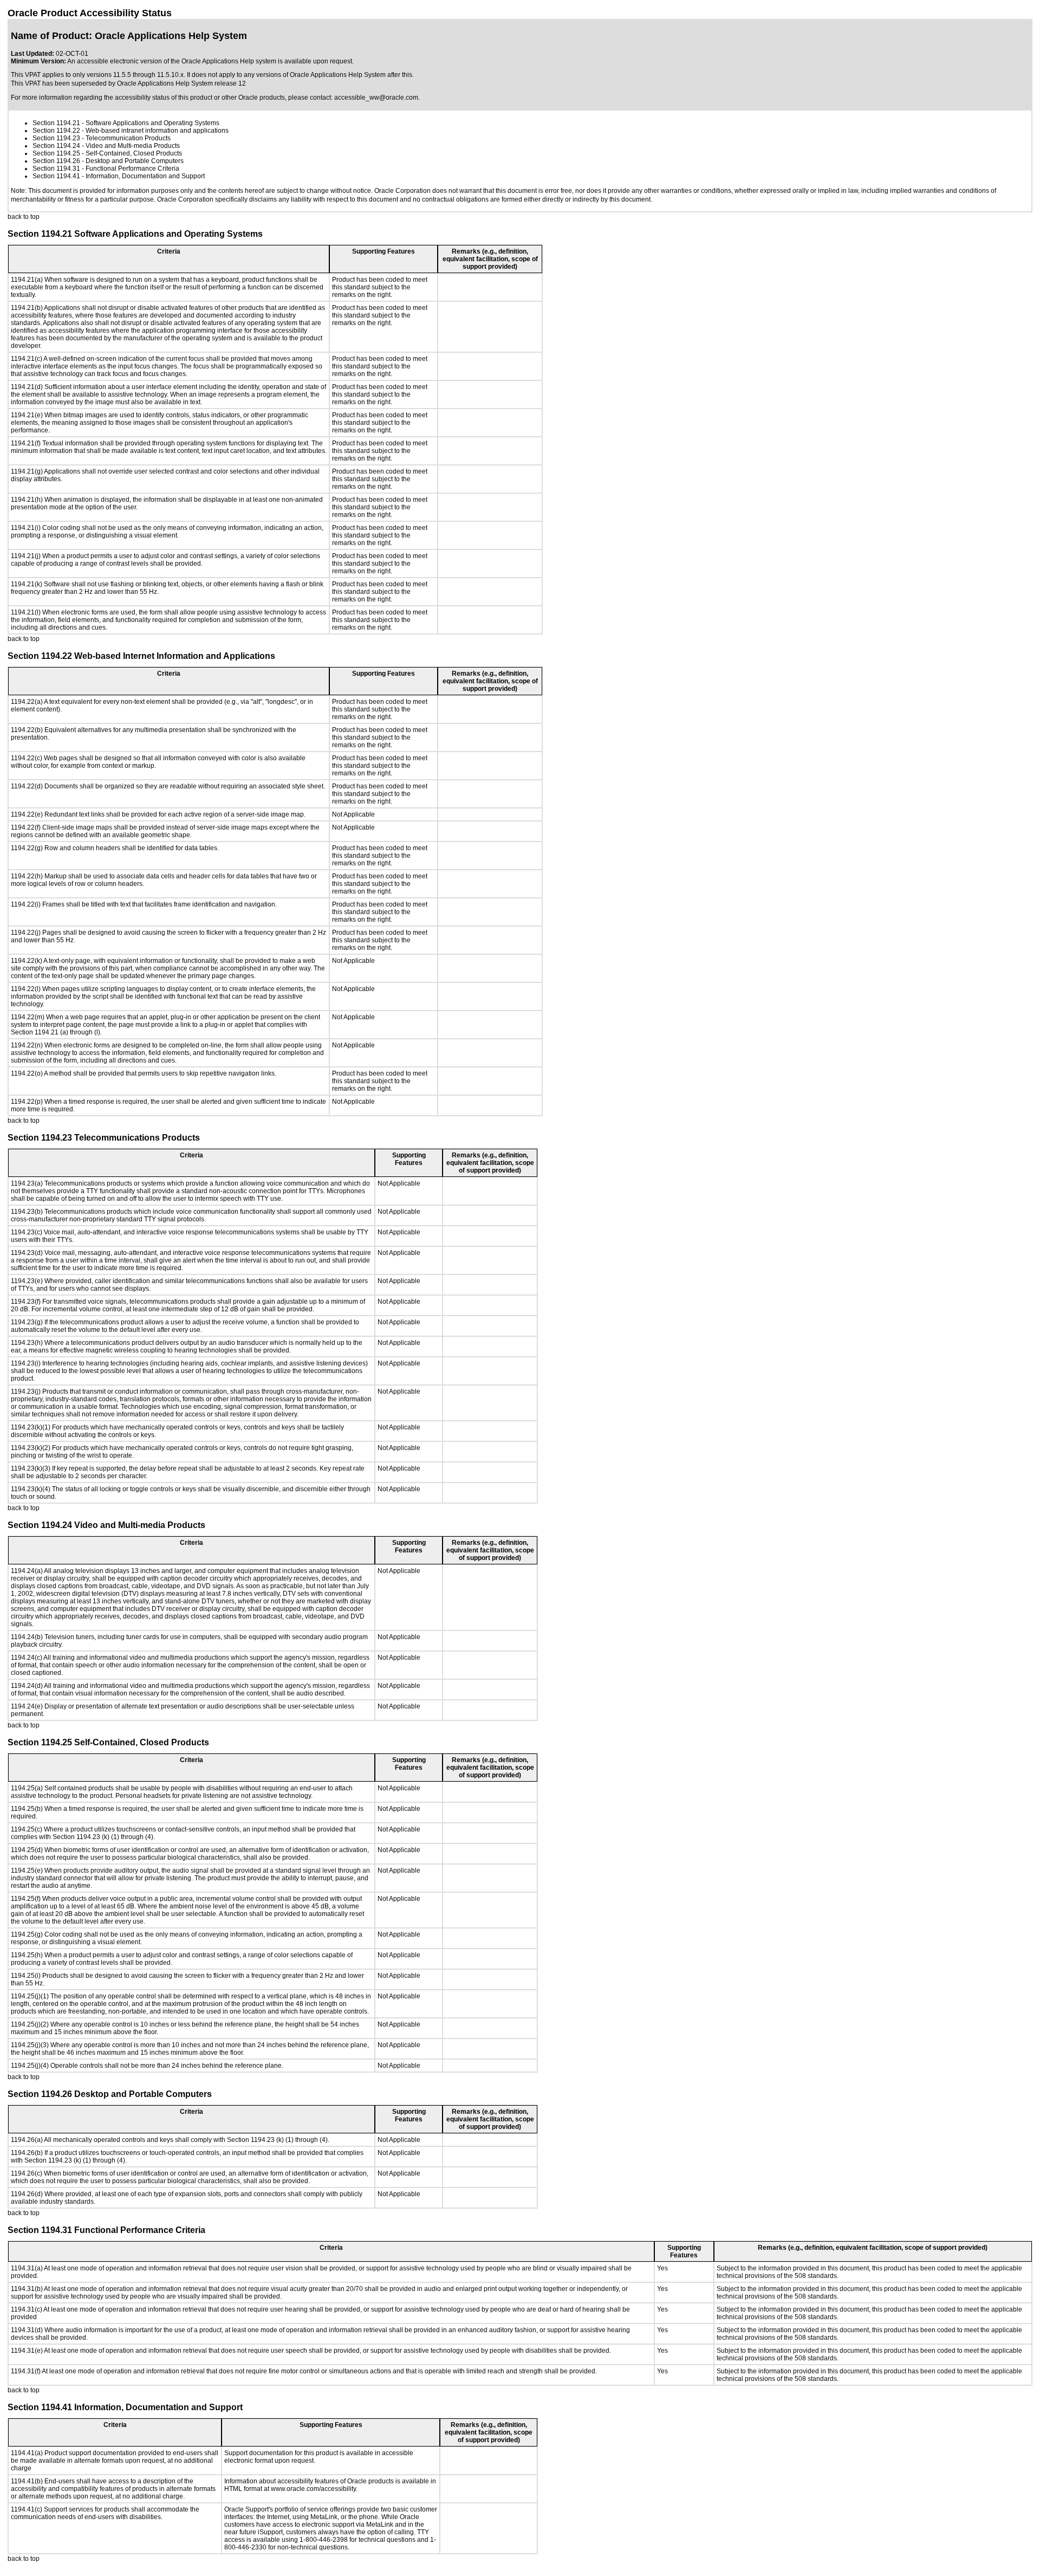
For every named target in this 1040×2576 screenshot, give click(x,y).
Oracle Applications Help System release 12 (181, 83)
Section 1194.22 (56, 131)
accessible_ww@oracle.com (376, 98)
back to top (24, 217)
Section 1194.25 (56, 153)
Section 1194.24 (56, 146)
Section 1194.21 (56, 123)
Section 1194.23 (56, 138)
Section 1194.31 (56, 169)
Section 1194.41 (56, 176)
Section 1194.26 (56, 161)
